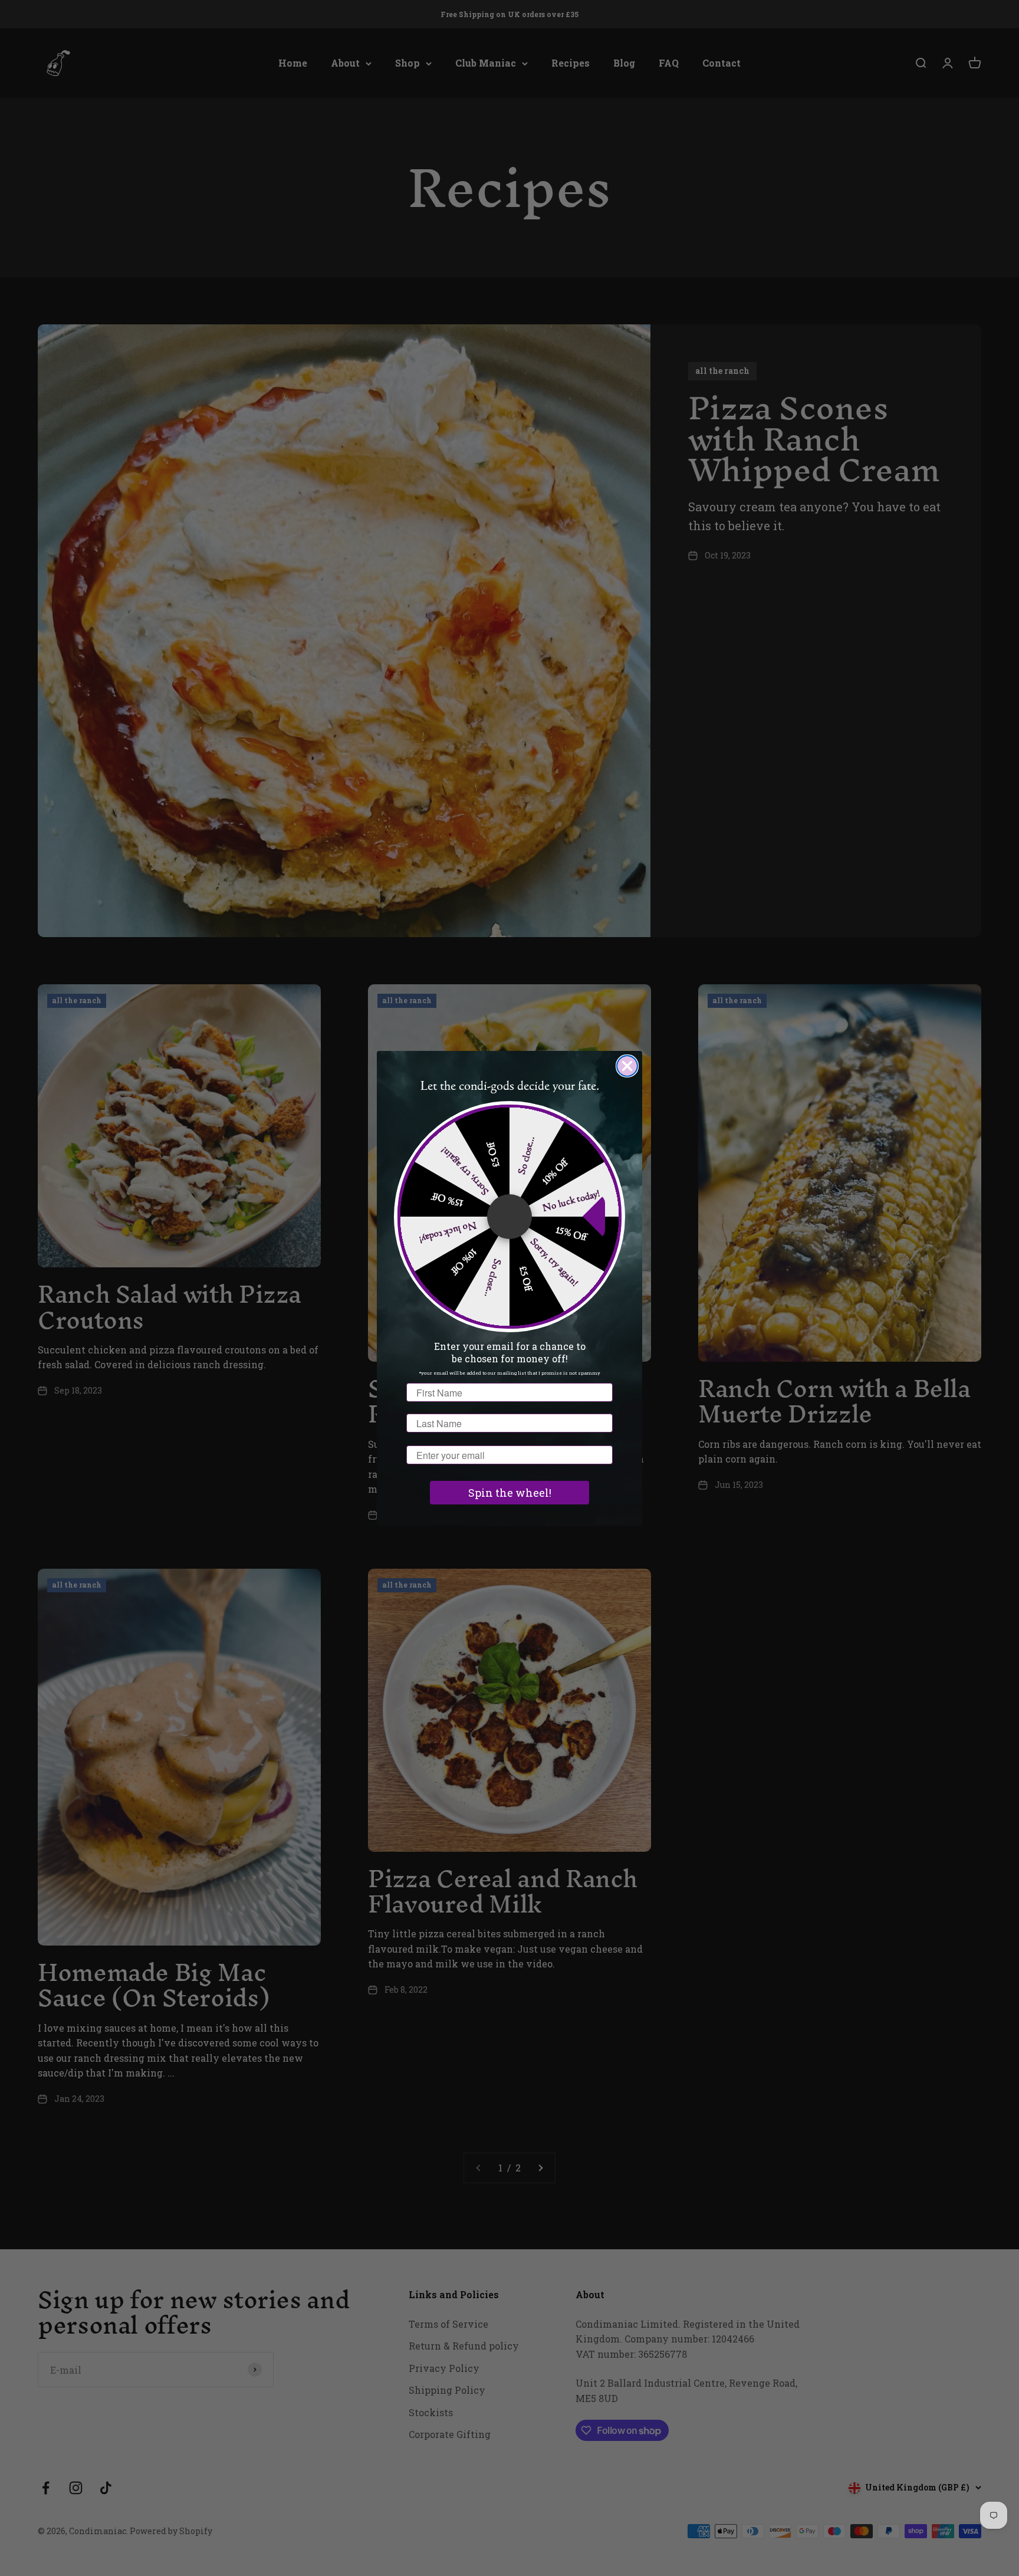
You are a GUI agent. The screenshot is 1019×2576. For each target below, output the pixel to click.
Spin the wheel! (510, 1493)
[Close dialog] (627, 1066)
